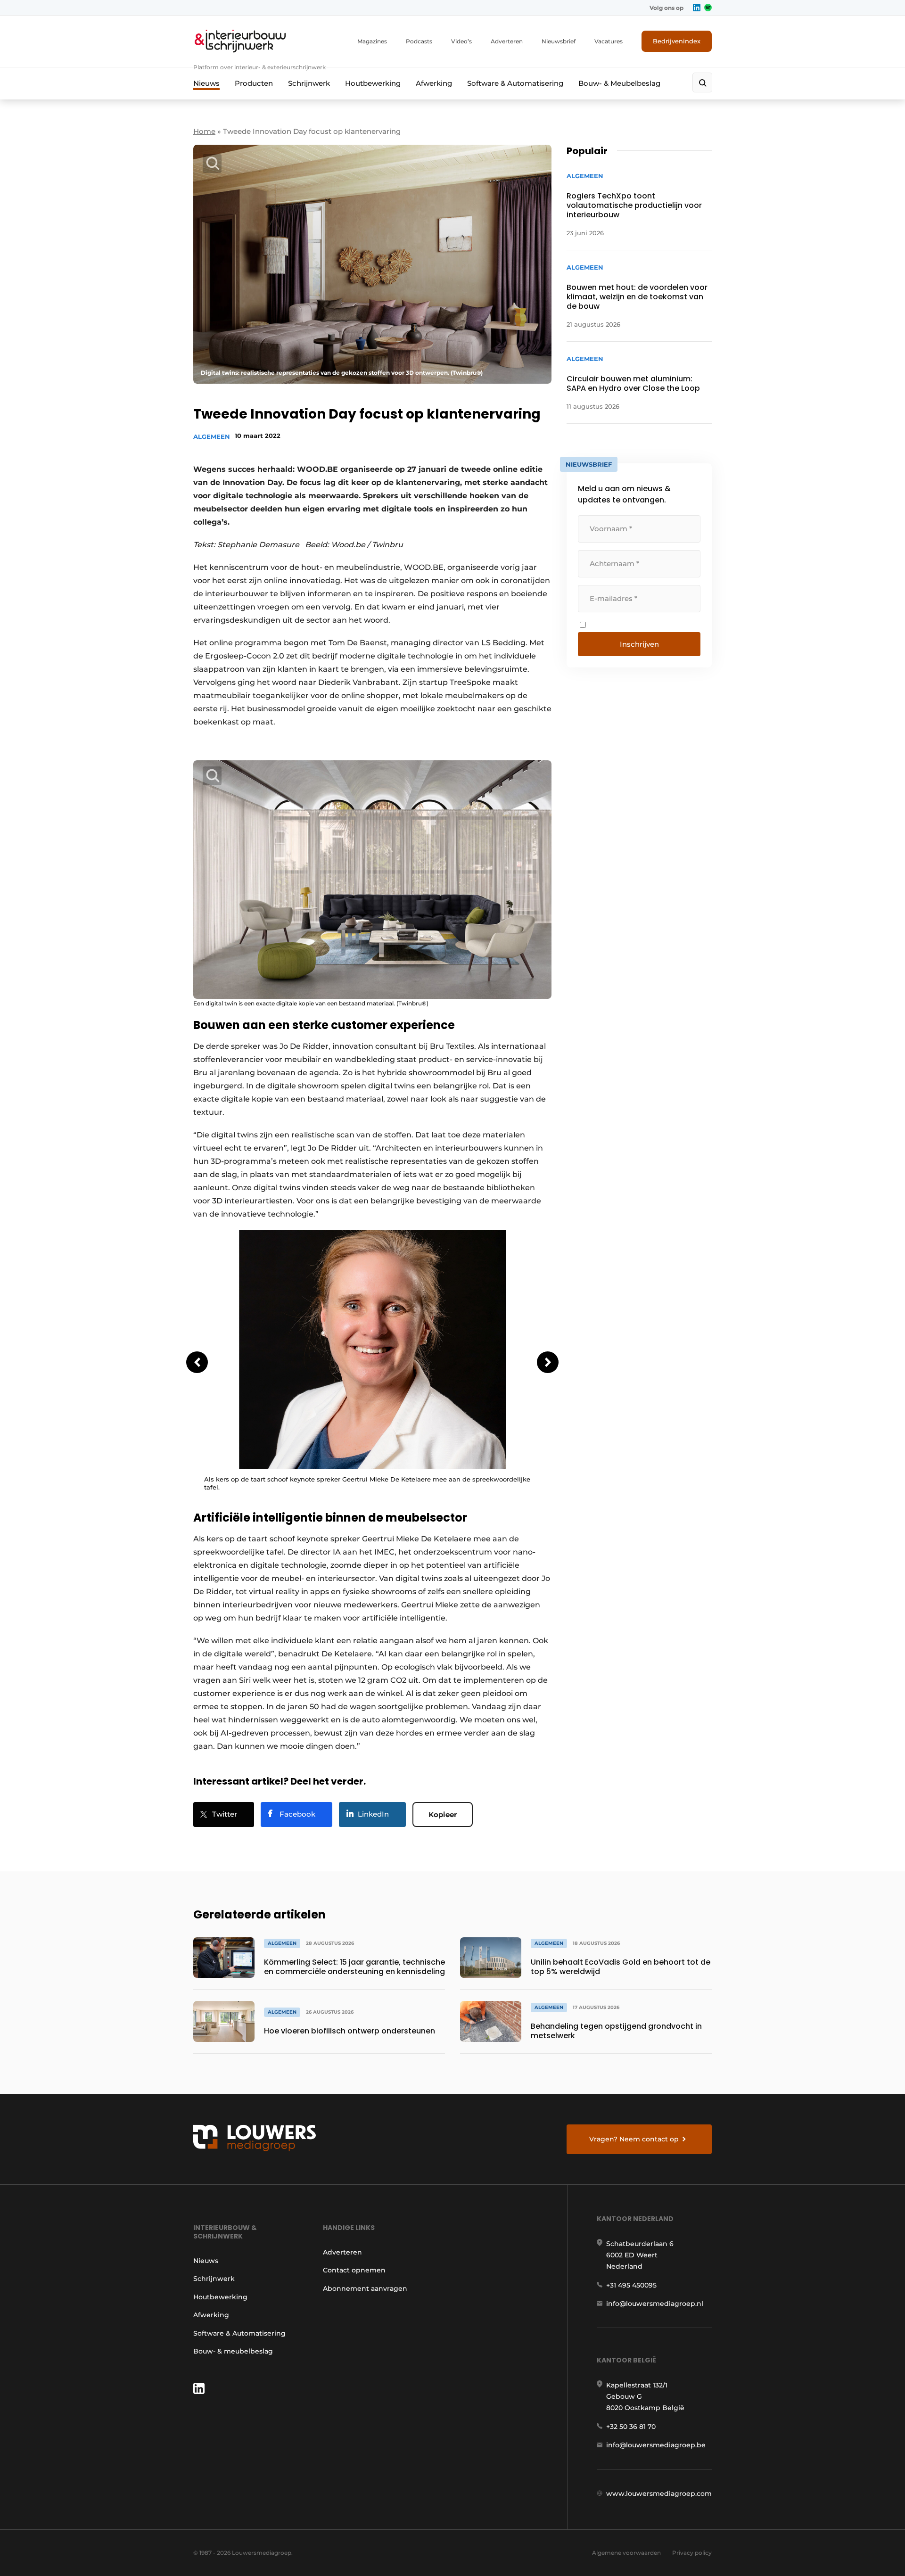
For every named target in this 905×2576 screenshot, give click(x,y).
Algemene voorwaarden (626, 2553)
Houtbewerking (373, 83)
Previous (197, 1362)
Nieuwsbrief (559, 41)
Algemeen (212, 436)
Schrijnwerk (309, 83)
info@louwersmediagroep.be (656, 2445)
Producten (254, 83)
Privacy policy (692, 2553)
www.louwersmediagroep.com (659, 2494)
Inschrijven (639, 644)
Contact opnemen (354, 2270)
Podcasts (419, 41)
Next (548, 1362)
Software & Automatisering (515, 83)
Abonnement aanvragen (365, 2288)
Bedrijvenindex (677, 41)
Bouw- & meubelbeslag (233, 2351)
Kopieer (443, 1815)
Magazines (372, 41)
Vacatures (609, 41)
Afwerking (434, 83)
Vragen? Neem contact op (634, 2139)
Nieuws (206, 83)
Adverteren (507, 41)
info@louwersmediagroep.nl (655, 2304)
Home (204, 131)
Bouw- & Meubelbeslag (619, 83)
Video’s (461, 41)
